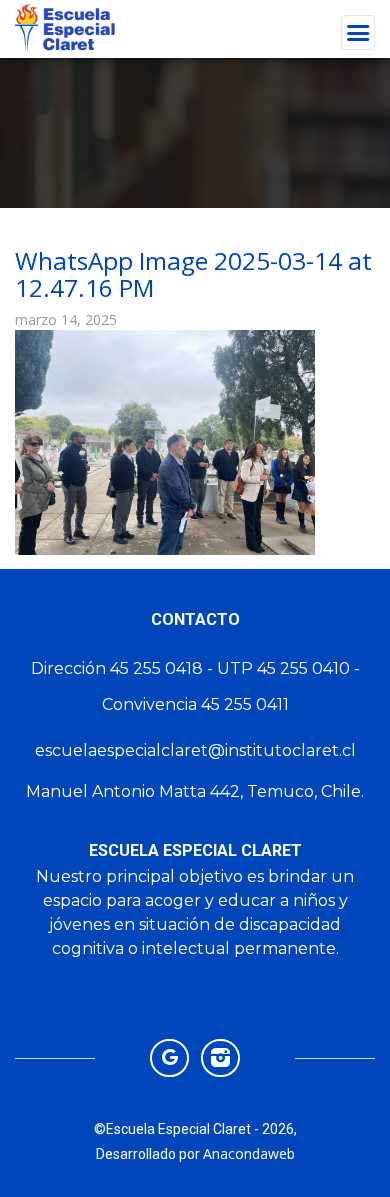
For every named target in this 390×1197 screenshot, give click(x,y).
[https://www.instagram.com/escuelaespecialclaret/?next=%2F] (220, 1056)
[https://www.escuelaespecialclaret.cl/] (169, 1056)
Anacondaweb (249, 1153)
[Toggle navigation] (358, 32)
